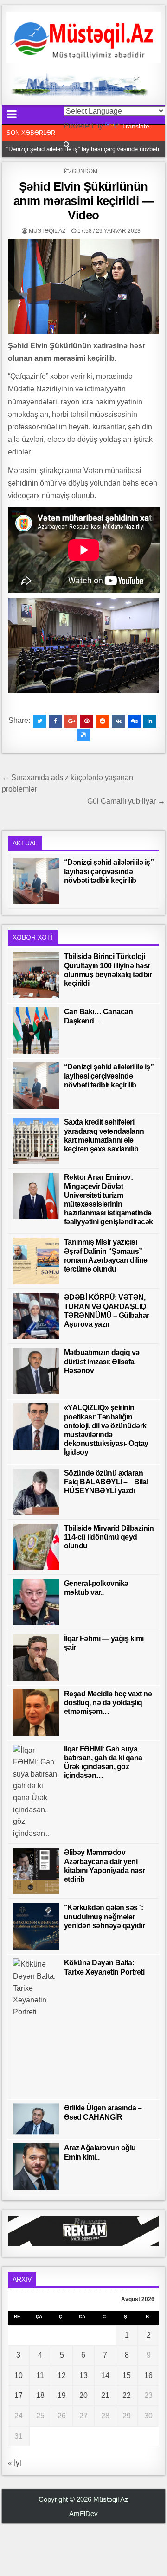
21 (105, 2395)
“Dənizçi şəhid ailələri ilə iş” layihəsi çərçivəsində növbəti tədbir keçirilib (109, 871)
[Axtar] (67, 144)
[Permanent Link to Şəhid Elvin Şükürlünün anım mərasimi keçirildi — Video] (84, 286)
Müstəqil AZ (47, 231)
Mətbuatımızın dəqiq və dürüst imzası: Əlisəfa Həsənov (102, 1361)
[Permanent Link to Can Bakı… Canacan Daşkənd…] (36, 1030)
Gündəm (85, 171)
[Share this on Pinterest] (87, 721)
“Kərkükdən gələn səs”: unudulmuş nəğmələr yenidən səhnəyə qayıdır (105, 1916)
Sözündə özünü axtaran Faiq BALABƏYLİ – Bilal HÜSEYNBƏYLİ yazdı (106, 1482)
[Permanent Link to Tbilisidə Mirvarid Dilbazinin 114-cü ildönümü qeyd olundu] (36, 1547)
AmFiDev (83, 2514)
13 (83, 2375)
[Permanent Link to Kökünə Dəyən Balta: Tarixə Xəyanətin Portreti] (36, 2026)
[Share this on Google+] (71, 721)
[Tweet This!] (39, 721)
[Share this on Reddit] (103, 721)
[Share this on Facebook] (55, 721)
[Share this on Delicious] (83, 735)
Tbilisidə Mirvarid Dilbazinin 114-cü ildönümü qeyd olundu (109, 1537)
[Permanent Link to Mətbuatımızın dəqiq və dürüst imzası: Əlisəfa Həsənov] (36, 1371)
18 (40, 2395)
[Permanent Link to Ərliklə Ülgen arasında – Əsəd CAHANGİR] (36, 2119)
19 (62, 2395)
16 (148, 2375)
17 (19, 2395)
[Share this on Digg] (134, 721)
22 (127, 2395)
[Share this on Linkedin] (150, 721)
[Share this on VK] (118, 721)
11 (40, 2375)
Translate (136, 126)
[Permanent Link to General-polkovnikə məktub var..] (36, 1602)
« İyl (15, 2463)
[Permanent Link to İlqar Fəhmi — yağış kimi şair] (36, 1657)
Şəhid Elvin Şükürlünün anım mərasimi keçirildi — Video (84, 201)
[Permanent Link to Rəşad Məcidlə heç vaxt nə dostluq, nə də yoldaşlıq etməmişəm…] (36, 1713)
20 (83, 2395)
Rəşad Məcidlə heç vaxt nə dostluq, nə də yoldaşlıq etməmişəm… (108, 1703)
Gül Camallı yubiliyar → (126, 801)
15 (127, 2375)
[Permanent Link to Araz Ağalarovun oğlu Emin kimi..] (36, 2167)
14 (105, 2375)
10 (19, 2375)
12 (62, 2375)
